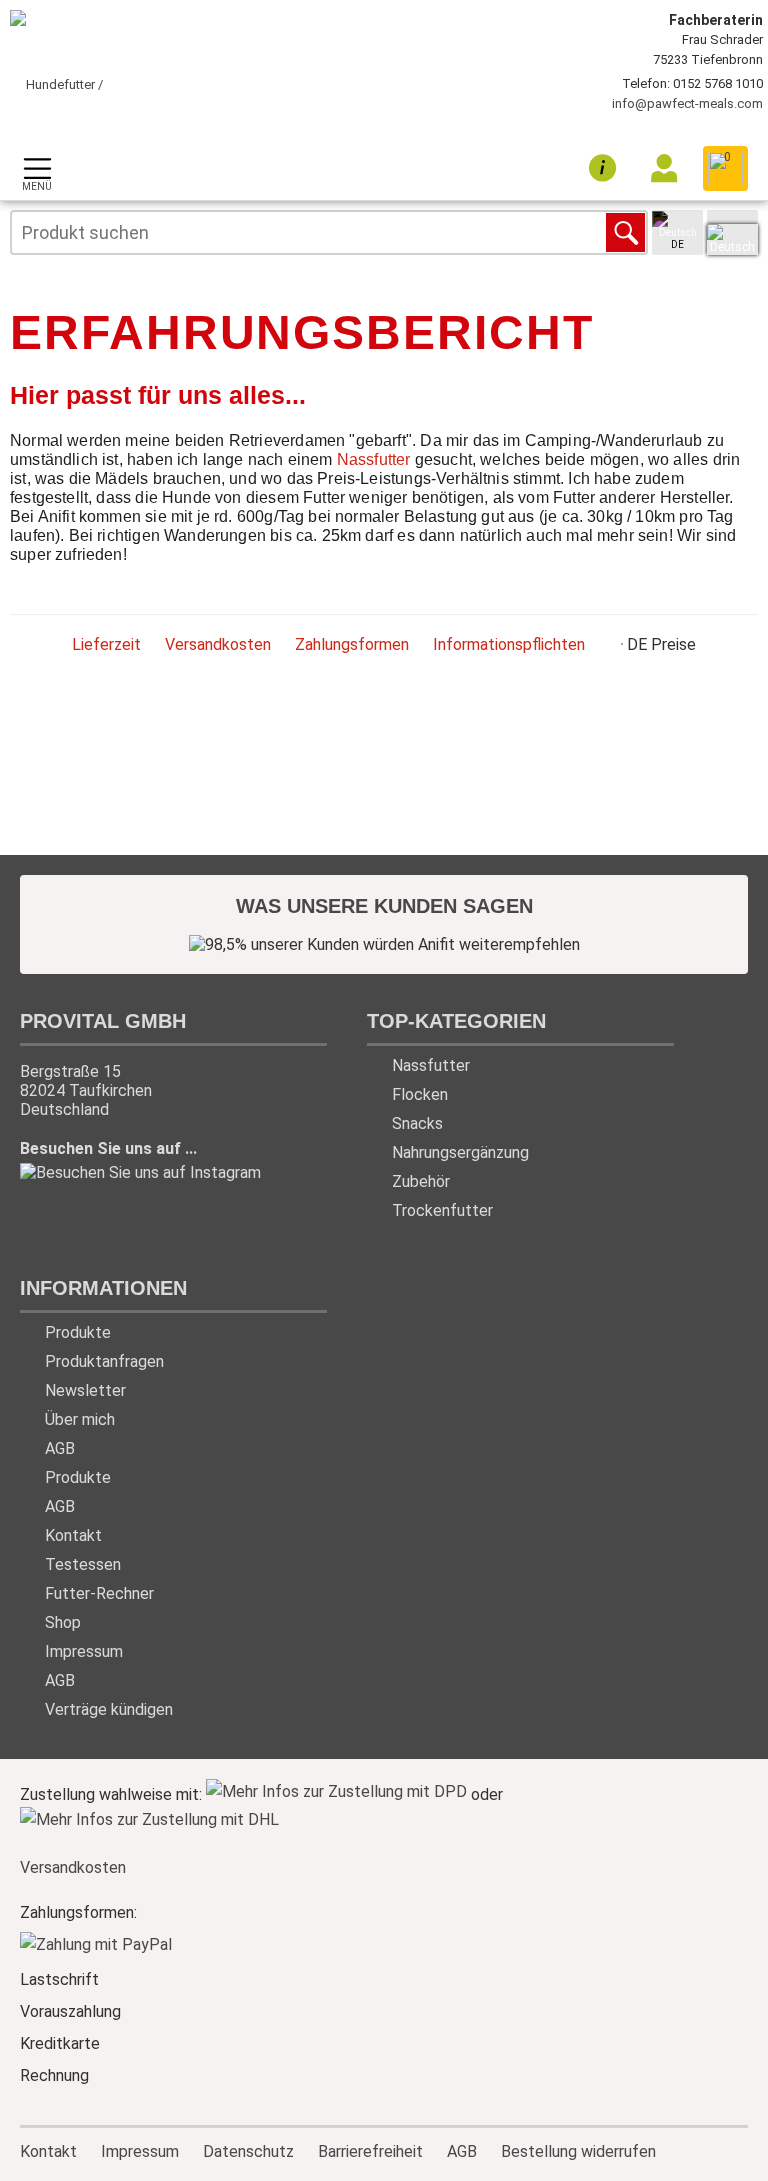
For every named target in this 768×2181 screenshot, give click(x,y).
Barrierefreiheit (370, 2150)
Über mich (80, 1419)
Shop (63, 1622)
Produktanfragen (104, 1361)
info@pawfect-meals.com (687, 103)
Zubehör (421, 1181)
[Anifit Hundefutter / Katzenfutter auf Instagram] (140, 1174)
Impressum (84, 1651)
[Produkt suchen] (625, 232)
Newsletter (85, 1390)
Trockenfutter (442, 1210)
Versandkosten (218, 644)
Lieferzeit (106, 644)
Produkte (78, 1332)
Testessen (83, 1564)
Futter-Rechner (99, 1593)
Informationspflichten (509, 644)
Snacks (417, 1123)
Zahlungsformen (352, 644)
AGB (60, 1448)
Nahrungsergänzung (460, 1152)
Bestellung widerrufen (578, 2151)
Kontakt (73, 1535)
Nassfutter (374, 459)
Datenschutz (248, 2150)
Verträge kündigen (109, 1709)
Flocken (420, 1094)
